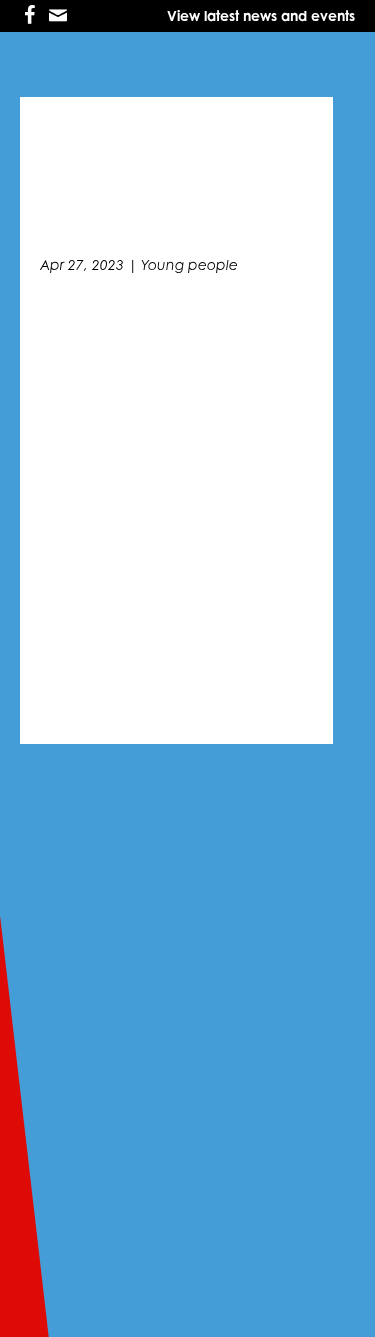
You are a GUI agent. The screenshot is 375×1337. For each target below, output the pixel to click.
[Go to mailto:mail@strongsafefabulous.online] (58, 15)
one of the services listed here (157, 1158)
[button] (354, 660)
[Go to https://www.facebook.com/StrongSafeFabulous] (30, 15)
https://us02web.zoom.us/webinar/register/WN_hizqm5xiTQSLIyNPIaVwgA (174, 504)
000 (330, 1158)
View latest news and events (261, 15)
